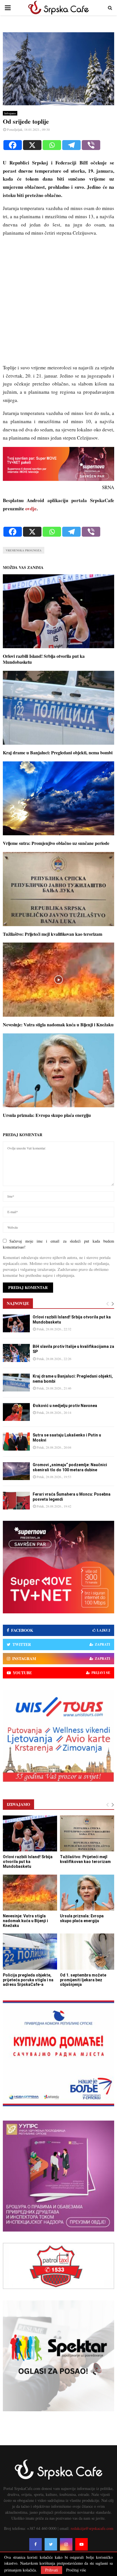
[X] (32, 145)
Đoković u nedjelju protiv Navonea (65, 1406)
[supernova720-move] (58, 479)
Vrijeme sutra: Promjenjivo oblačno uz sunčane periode (56, 843)
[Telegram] (71, 145)
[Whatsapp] (52, 145)
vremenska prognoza (24, 550)
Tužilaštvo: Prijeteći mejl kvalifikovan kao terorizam (53, 934)
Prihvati (52, 2570)
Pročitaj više (76, 2570)
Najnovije (18, 1303)
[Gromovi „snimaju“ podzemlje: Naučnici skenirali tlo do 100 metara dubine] (16, 1471)
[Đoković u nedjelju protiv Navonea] (16, 1412)
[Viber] (91, 145)
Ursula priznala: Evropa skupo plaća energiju (47, 1115)
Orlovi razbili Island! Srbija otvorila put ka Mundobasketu (44, 659)
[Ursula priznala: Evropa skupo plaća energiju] (87, 1893)
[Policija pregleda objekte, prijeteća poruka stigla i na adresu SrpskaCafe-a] (30, 1951)
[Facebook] (13, 145)
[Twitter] (51, 2544)
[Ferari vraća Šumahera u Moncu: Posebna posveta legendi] (16, 1501)
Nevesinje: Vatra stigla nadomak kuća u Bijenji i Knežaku (58, 1024)
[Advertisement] (58, 303)
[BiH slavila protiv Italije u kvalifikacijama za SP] (16, 1353)
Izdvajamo (10, 113)
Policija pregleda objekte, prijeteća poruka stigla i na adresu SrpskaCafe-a (28, 1980)
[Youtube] (82, 2544)
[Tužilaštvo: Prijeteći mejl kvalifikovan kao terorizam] (87, 1833)
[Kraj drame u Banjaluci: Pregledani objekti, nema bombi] (16, 1383)
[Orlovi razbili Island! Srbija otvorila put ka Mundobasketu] (16, 1323)
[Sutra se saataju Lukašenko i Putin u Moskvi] (16, 1441)
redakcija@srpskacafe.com (92, 2528)
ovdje (31, 508)
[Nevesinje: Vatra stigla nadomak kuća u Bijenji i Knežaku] (30, 1893)
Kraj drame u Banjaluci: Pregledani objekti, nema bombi (58, 752)
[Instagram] (66, 2544)
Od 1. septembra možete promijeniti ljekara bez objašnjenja (83, 1980)
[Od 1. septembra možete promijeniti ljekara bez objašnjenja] (87, 1951)
